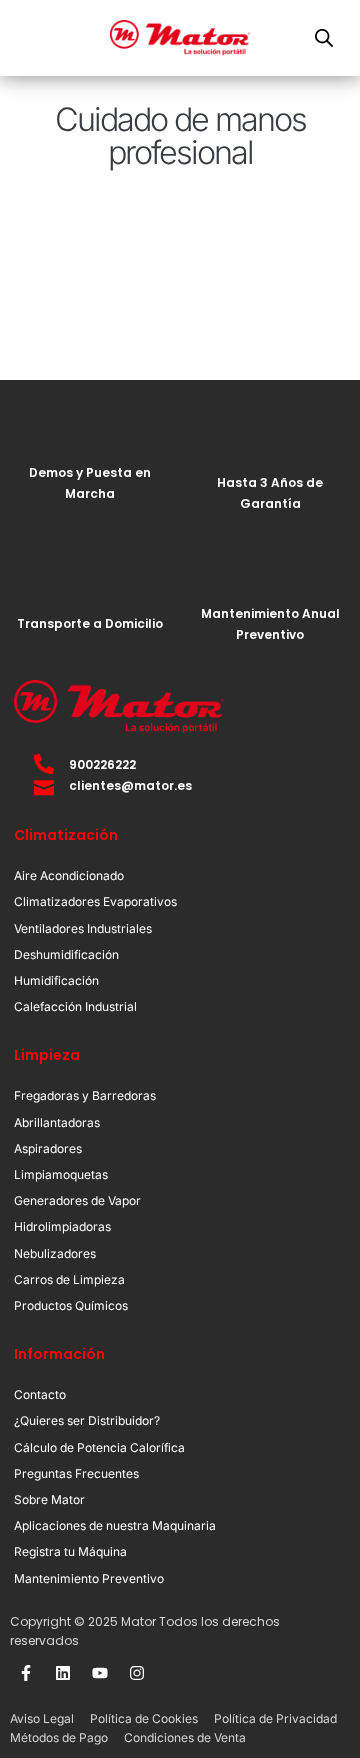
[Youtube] (100, 1673)
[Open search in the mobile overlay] (324, 37)
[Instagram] (137, 1673)
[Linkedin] (63, 1673)
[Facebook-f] (26, 1673)
